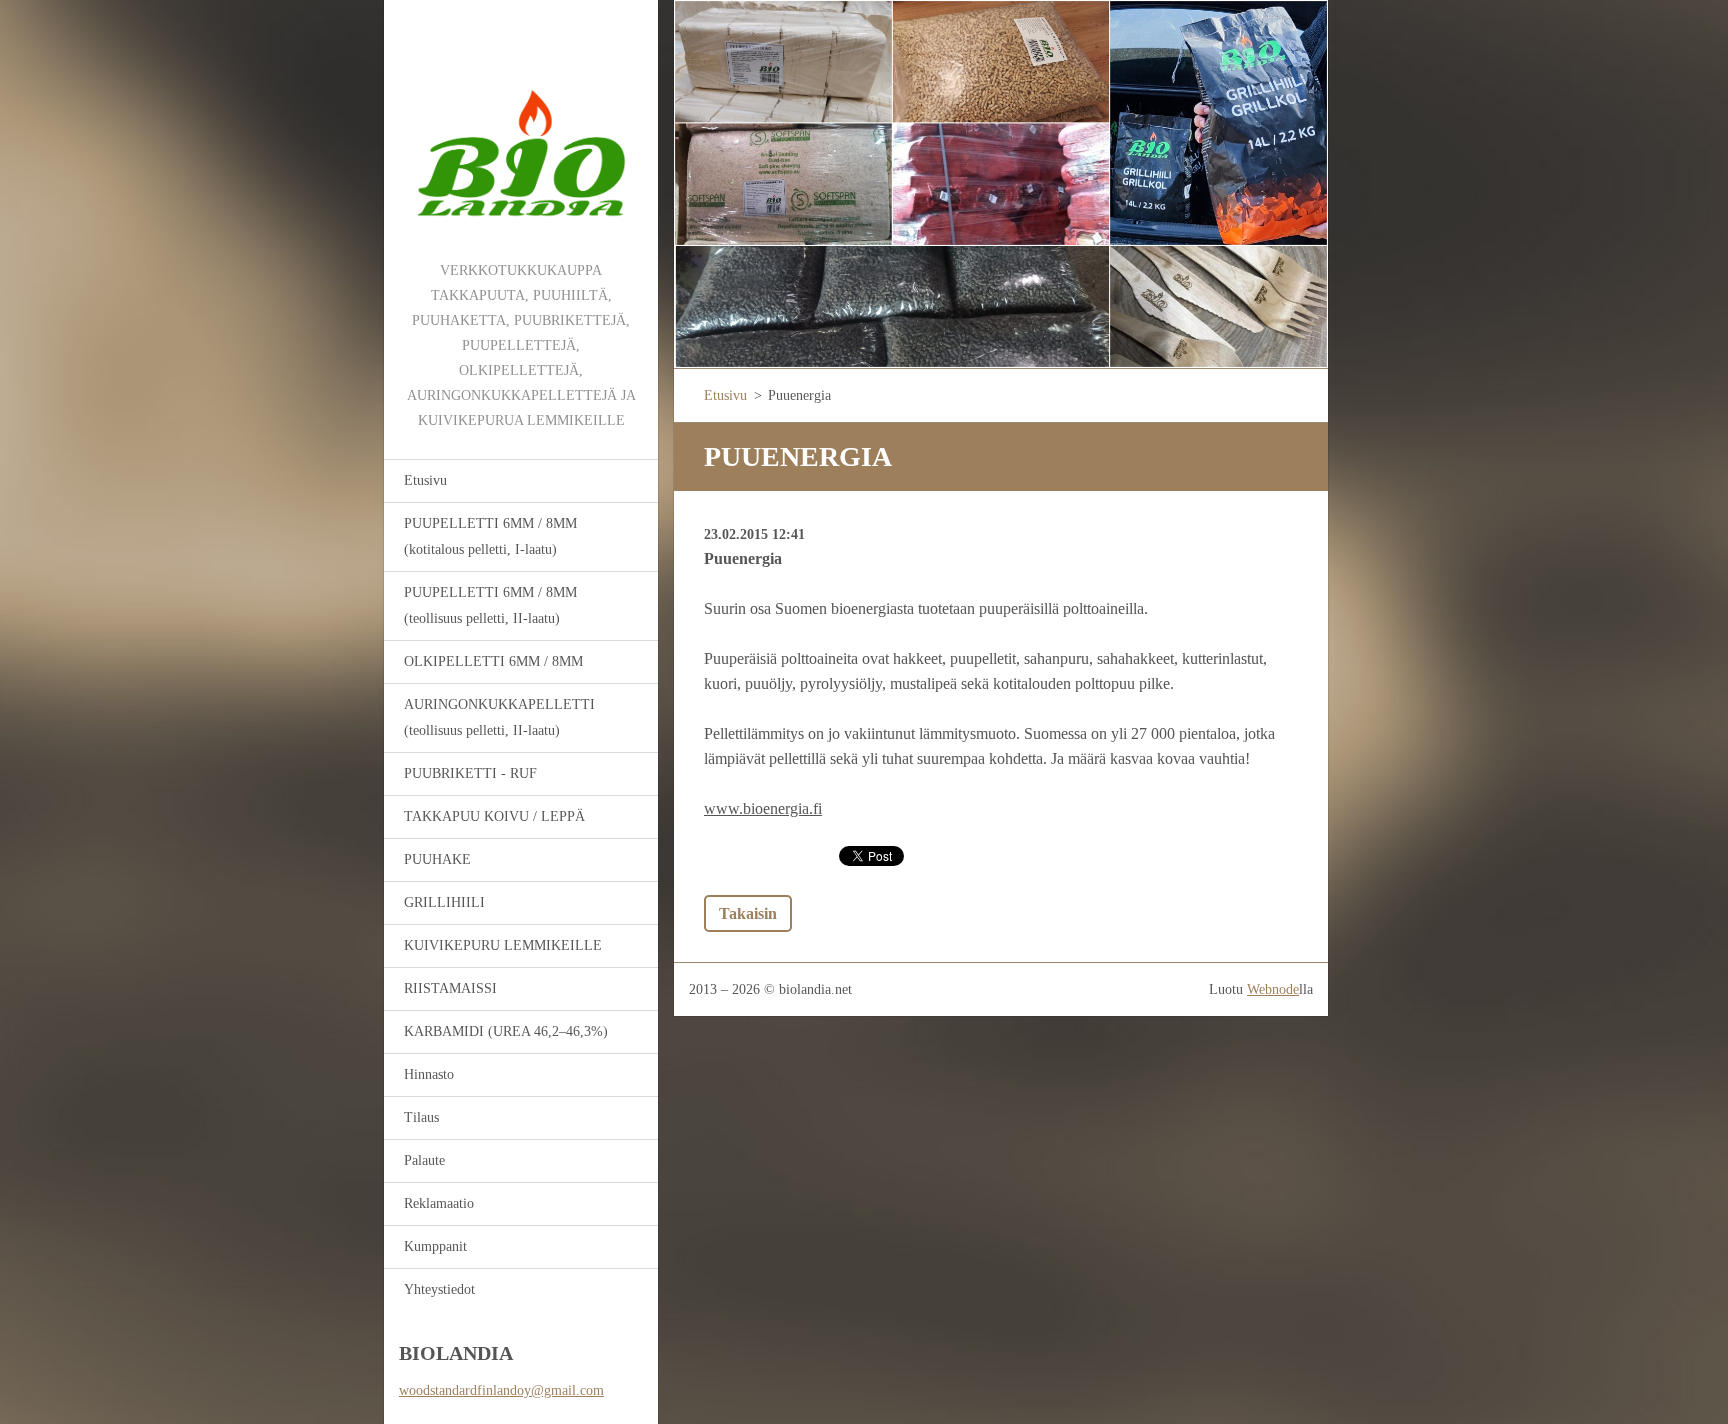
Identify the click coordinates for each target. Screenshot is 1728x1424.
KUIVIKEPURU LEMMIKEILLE (503, 945)
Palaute (424, 1160)
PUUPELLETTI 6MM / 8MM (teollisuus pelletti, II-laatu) (490, 605)
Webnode (1273, 989)
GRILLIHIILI (444, 902)
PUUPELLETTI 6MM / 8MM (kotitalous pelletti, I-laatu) (490, 536)
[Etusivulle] (521, 129)
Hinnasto (429, 1074)
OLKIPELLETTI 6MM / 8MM (493, 661)
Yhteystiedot (439, 1289)
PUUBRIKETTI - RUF (470, 773)
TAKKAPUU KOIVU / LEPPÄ (494, 816)
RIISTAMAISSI (450, 988)
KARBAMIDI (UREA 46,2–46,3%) (506, 1031)
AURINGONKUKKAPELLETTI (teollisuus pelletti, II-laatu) (499, 717)
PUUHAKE (437, 859)
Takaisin (748, 913)
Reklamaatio (439, 1203)
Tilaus (421, 1117)
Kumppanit (435, 1246)
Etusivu (425, 480)
